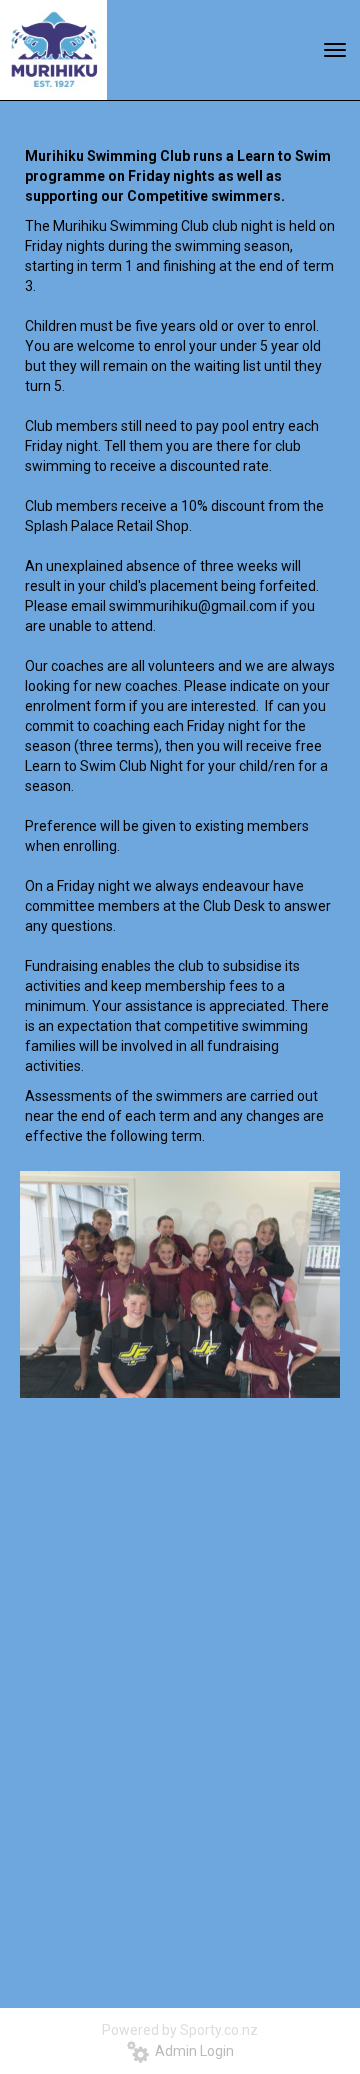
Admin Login (191, 2051)
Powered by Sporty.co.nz (180, 2030)
